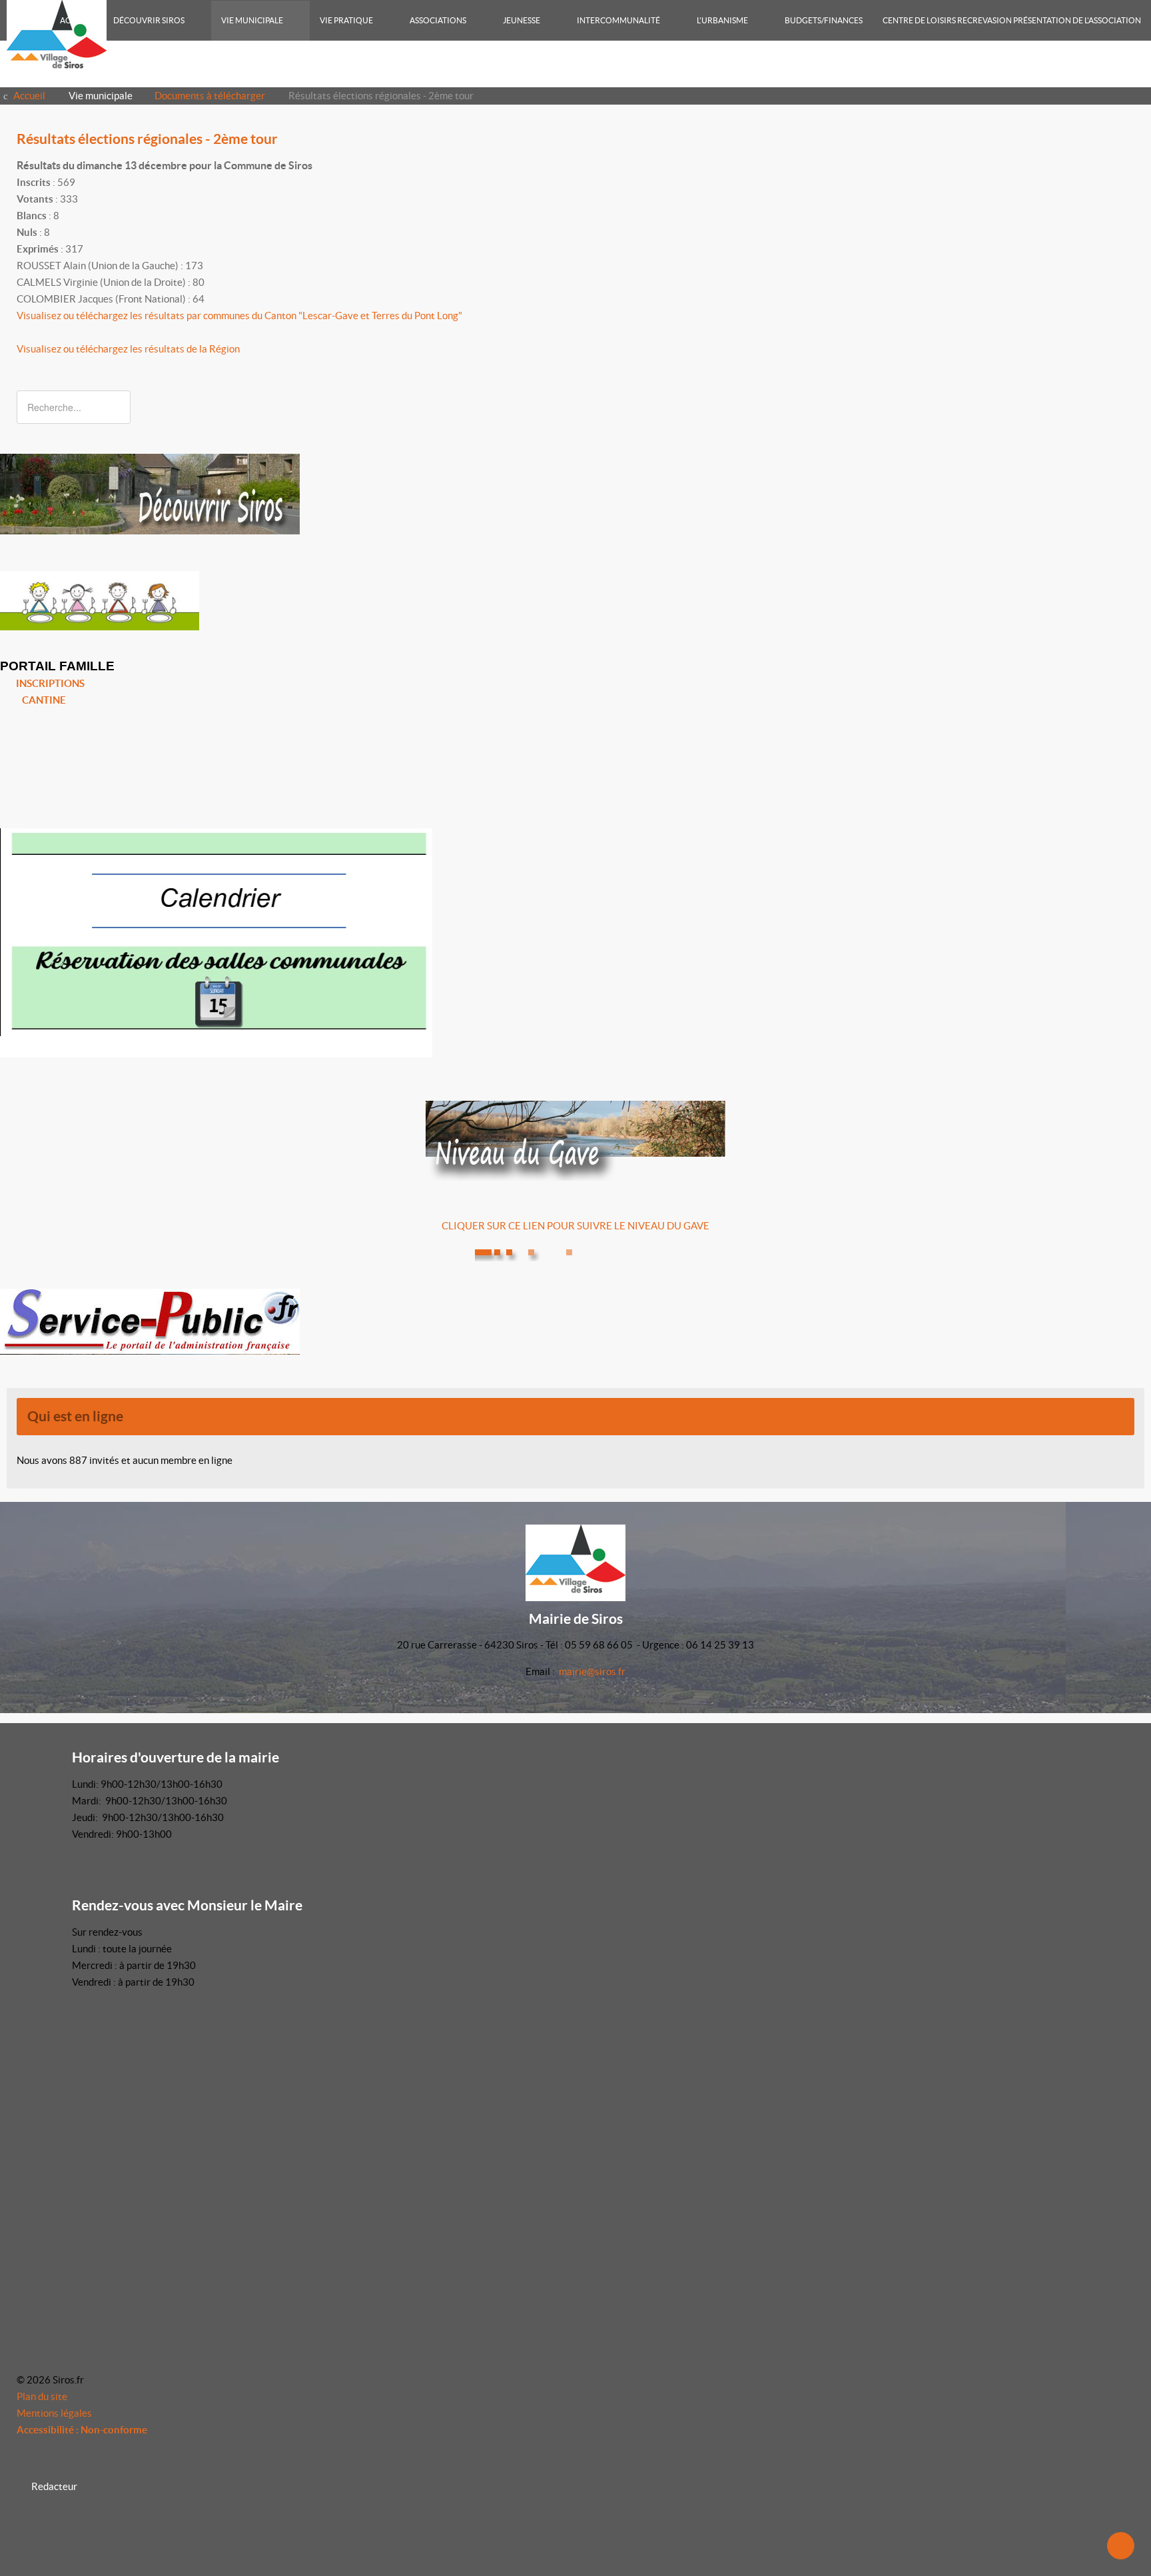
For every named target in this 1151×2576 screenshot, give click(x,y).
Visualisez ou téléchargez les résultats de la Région (128, 349)
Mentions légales (54, 2413)
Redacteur (54, 2486)
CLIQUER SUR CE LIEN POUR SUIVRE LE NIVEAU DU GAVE (575, 1226)
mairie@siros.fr (592, 1671)
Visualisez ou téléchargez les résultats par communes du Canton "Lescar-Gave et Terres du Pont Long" (239, 316)
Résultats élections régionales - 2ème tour (147, 139)
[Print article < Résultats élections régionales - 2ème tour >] (1115, 166)
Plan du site (42, 2396)
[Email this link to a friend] (1130, 166)
